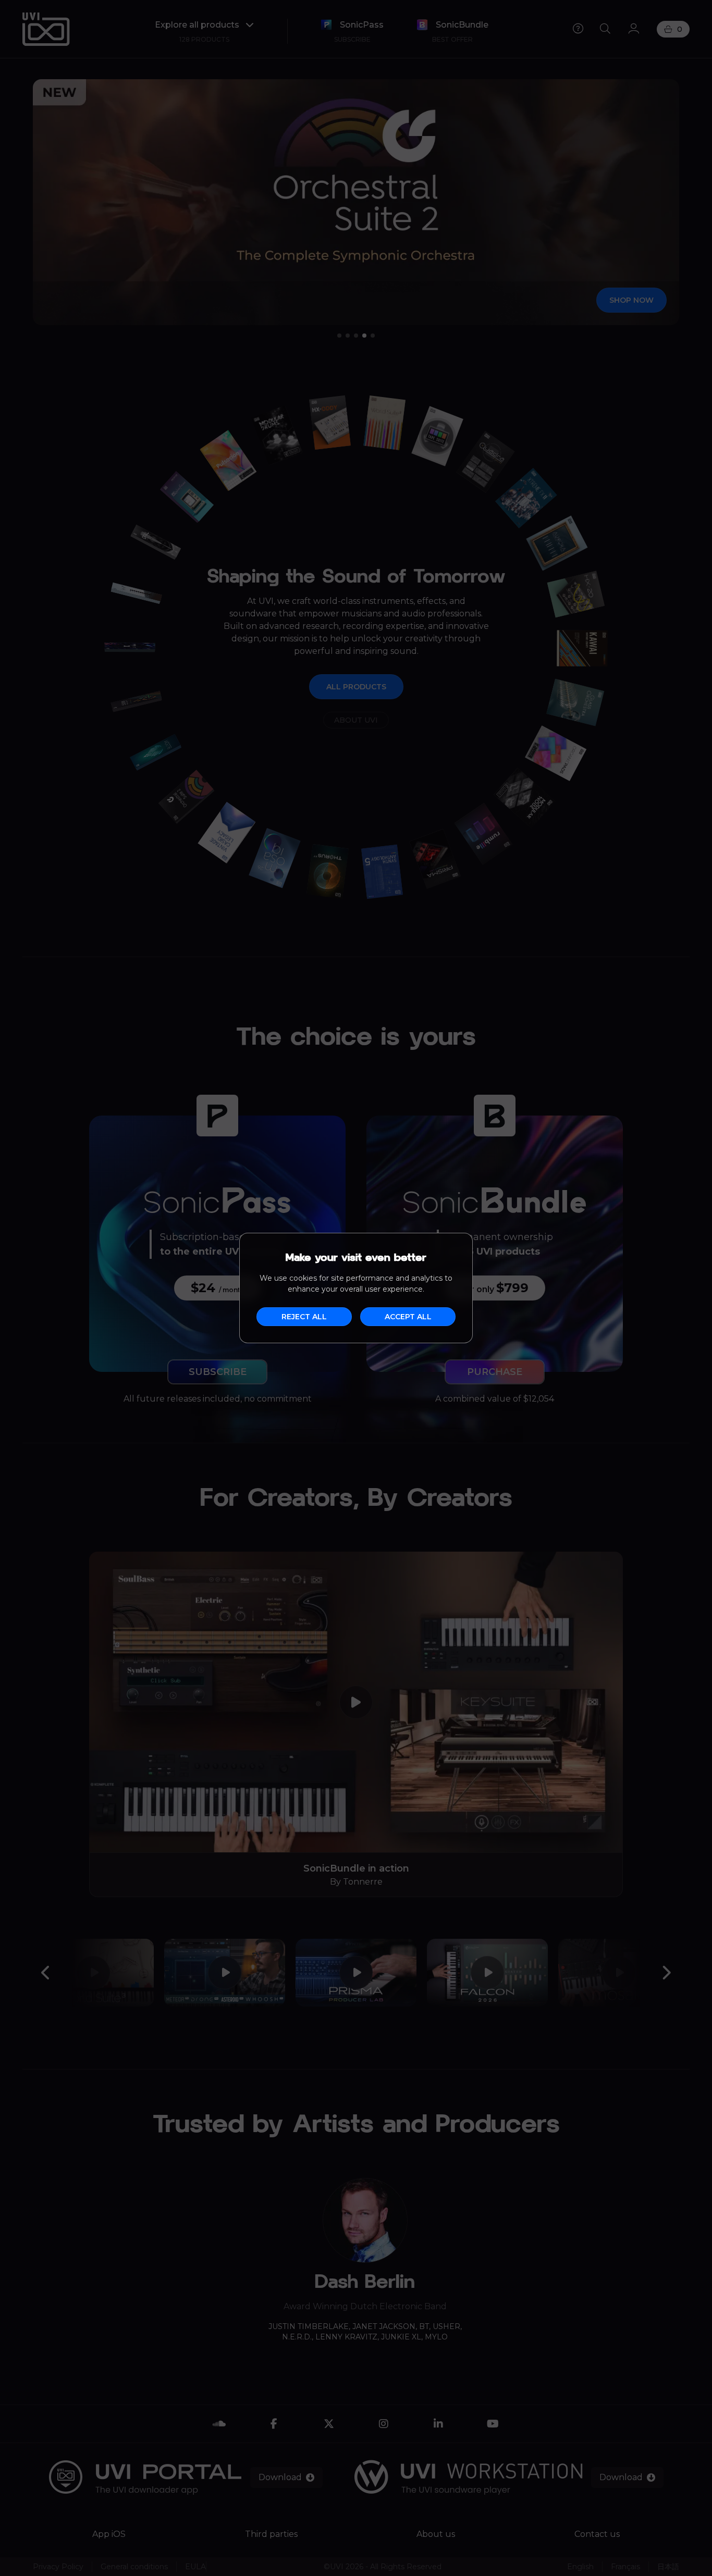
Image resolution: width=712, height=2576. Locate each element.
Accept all (408, 1317)
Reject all (304, 1317)
